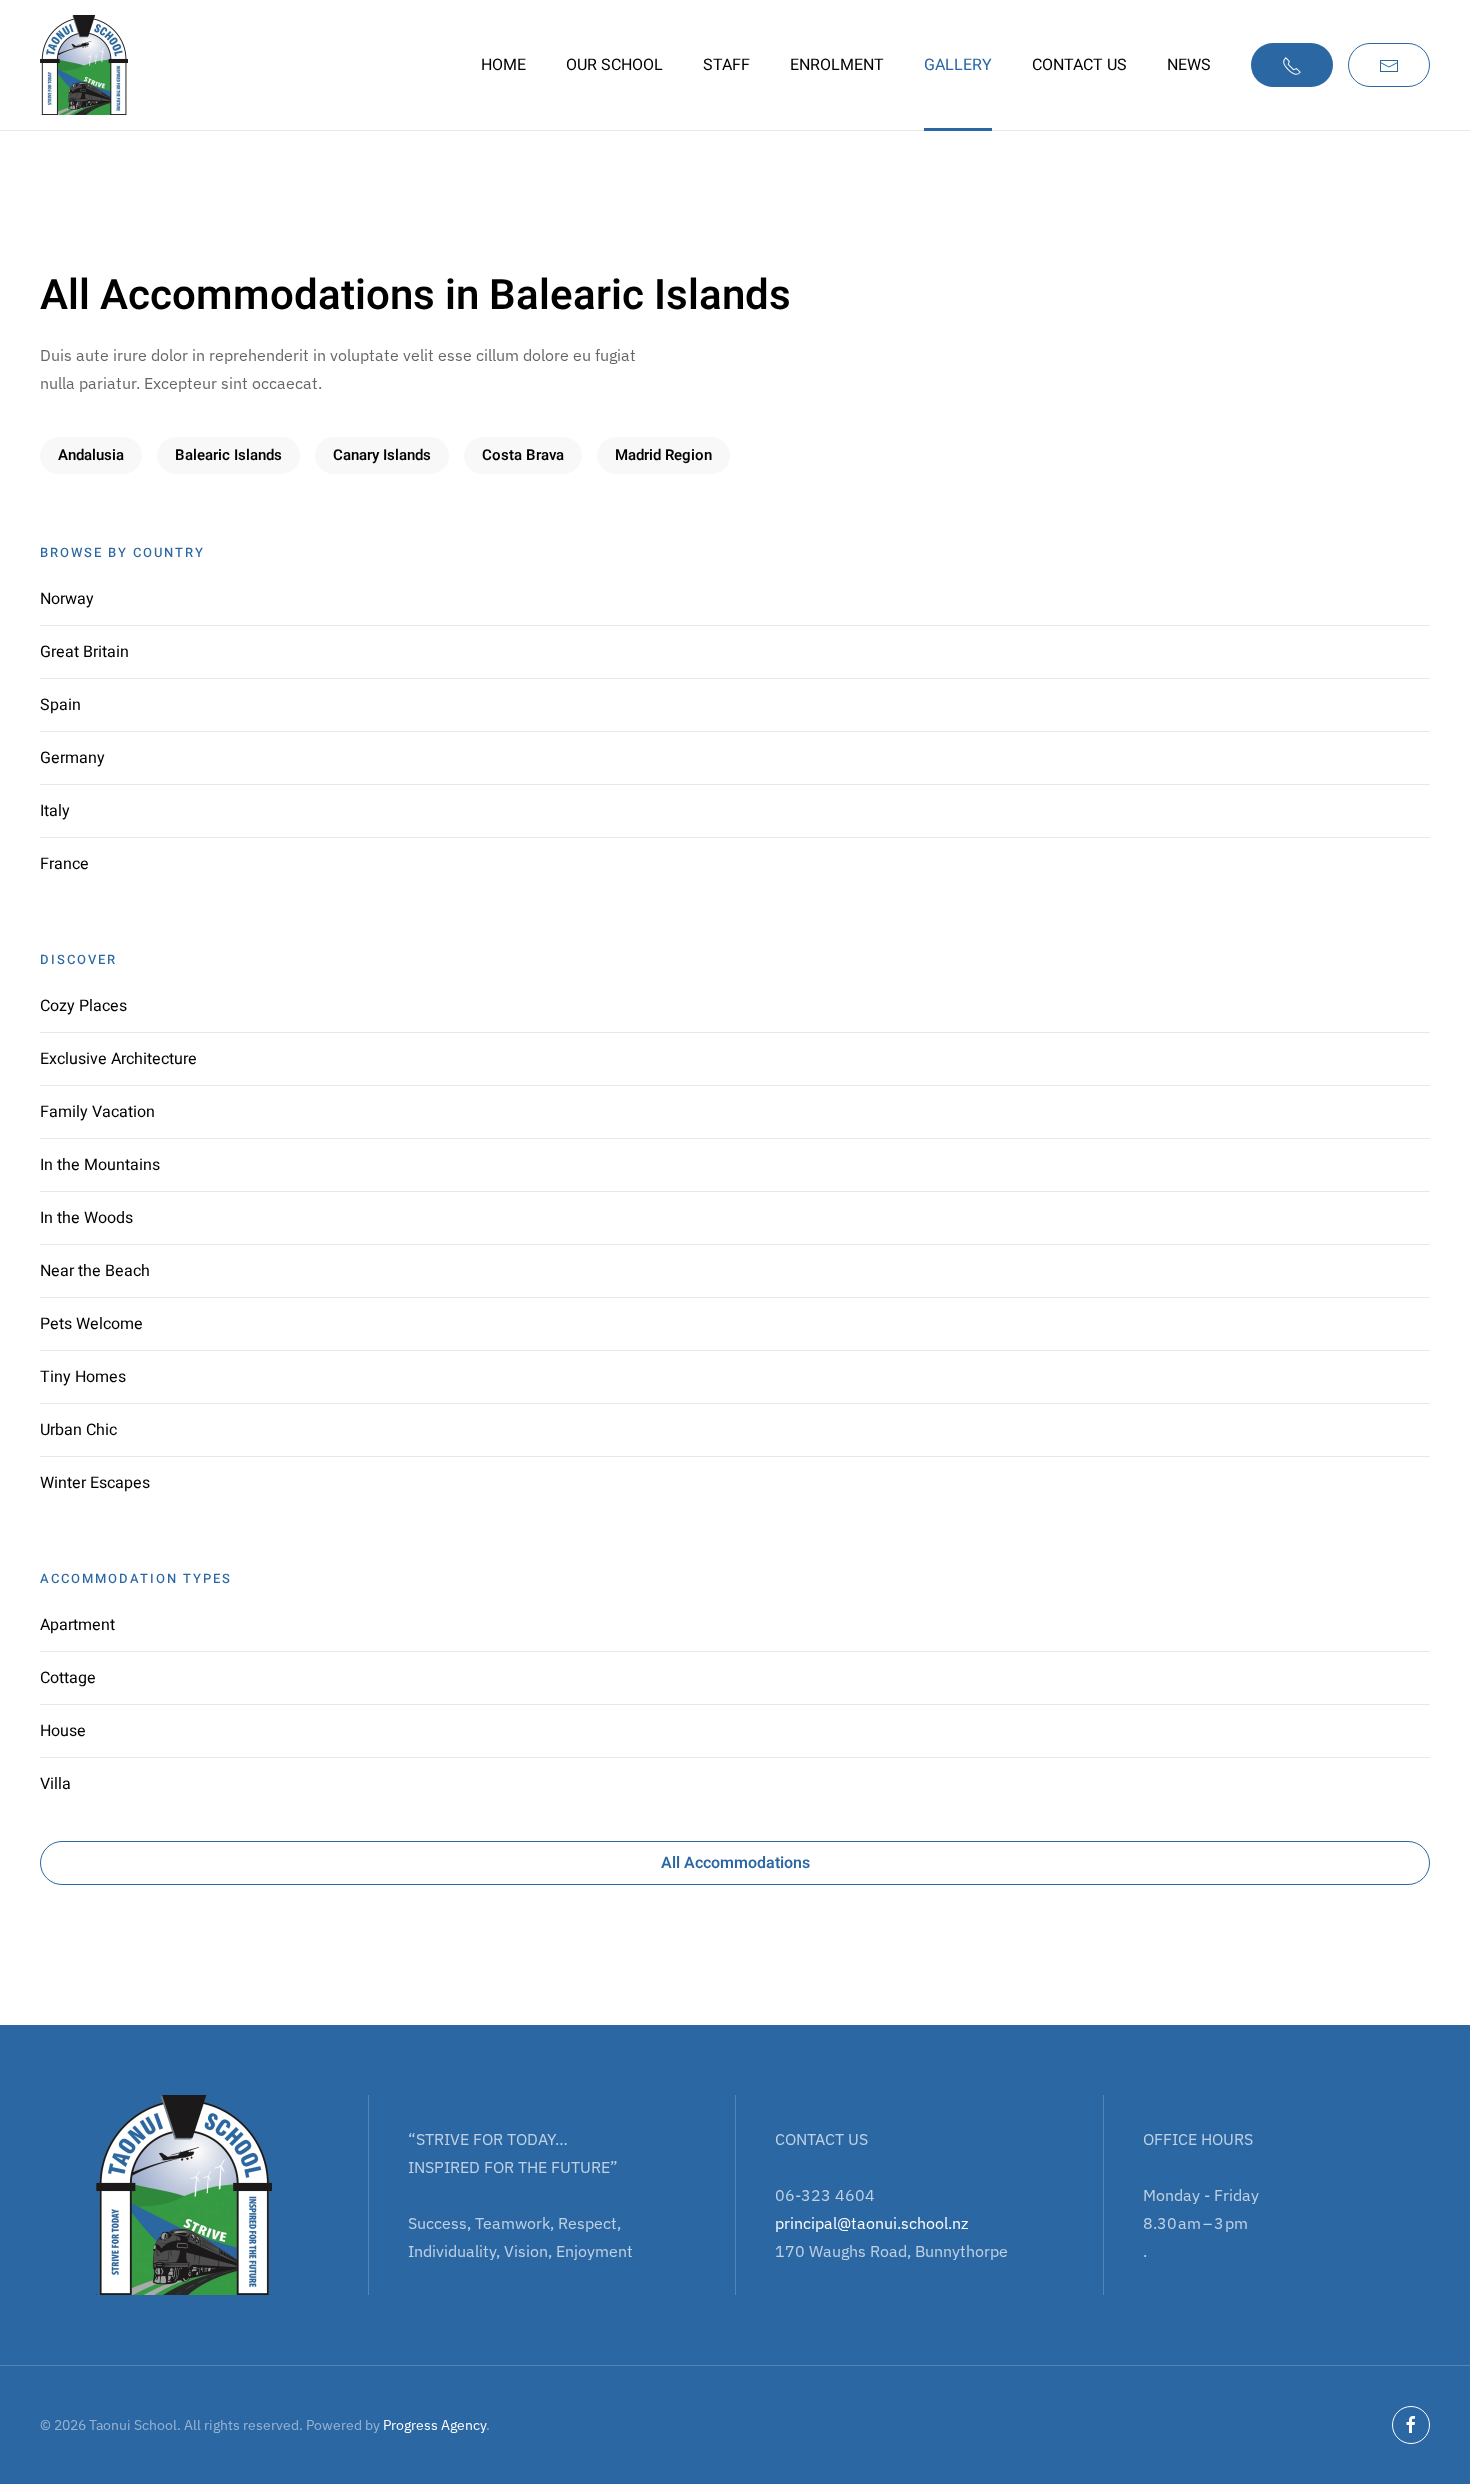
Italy (55, 811)
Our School (614, 65)
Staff (726, 65)
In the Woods (86, 1218)
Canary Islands (382, 455)
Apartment (77, 1625)
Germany (72, 758)
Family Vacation (97, 1112)
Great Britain (84, 652)
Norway (67, 599)
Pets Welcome (91, 1324)
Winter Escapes (95, 1483)
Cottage (68, 1678)
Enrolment (837, 65)
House (63, 1731)
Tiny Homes (83, 1377)
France (64, 864)
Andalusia (91, 455)
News (1189, 65)
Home (503, 65)
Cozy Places (83, 1006)
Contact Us (1079, 65)
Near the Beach (95, 1271)
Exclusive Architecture (118, 1059)
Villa (55, 1784)
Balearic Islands (228, 455)
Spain (60, 705)
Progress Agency (434, 2425)
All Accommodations (735, 1863)
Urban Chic (78, 1430)
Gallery (958, 65)
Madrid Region (663, 455)
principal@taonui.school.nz (871, 2223)
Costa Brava (523, 455)
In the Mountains (100, 1165)
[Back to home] (84, 65)
